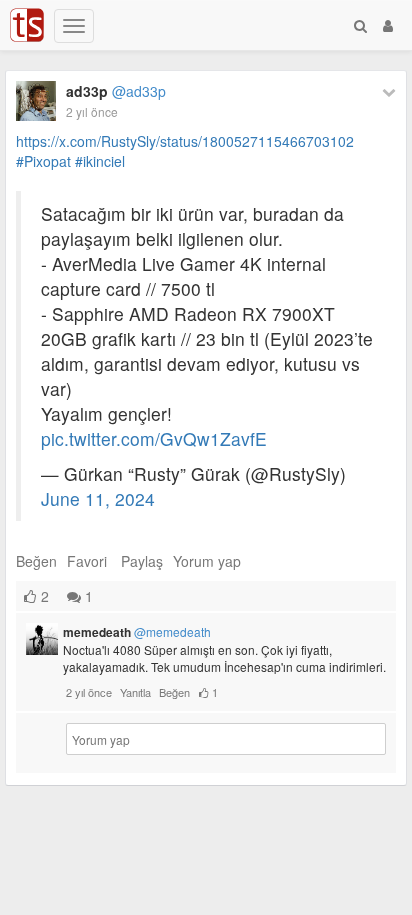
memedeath (137, 632)
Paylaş (142, 561)
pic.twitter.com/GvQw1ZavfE (154, 438)
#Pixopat (43, 161)
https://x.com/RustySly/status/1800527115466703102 (185, 141)
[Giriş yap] (388, 25)
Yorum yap (207, 561)
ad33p (116, 91)
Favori (87, 561)
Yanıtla (135, 692)
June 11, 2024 (98, 498)
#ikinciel (100, 161)
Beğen (36, 561)
